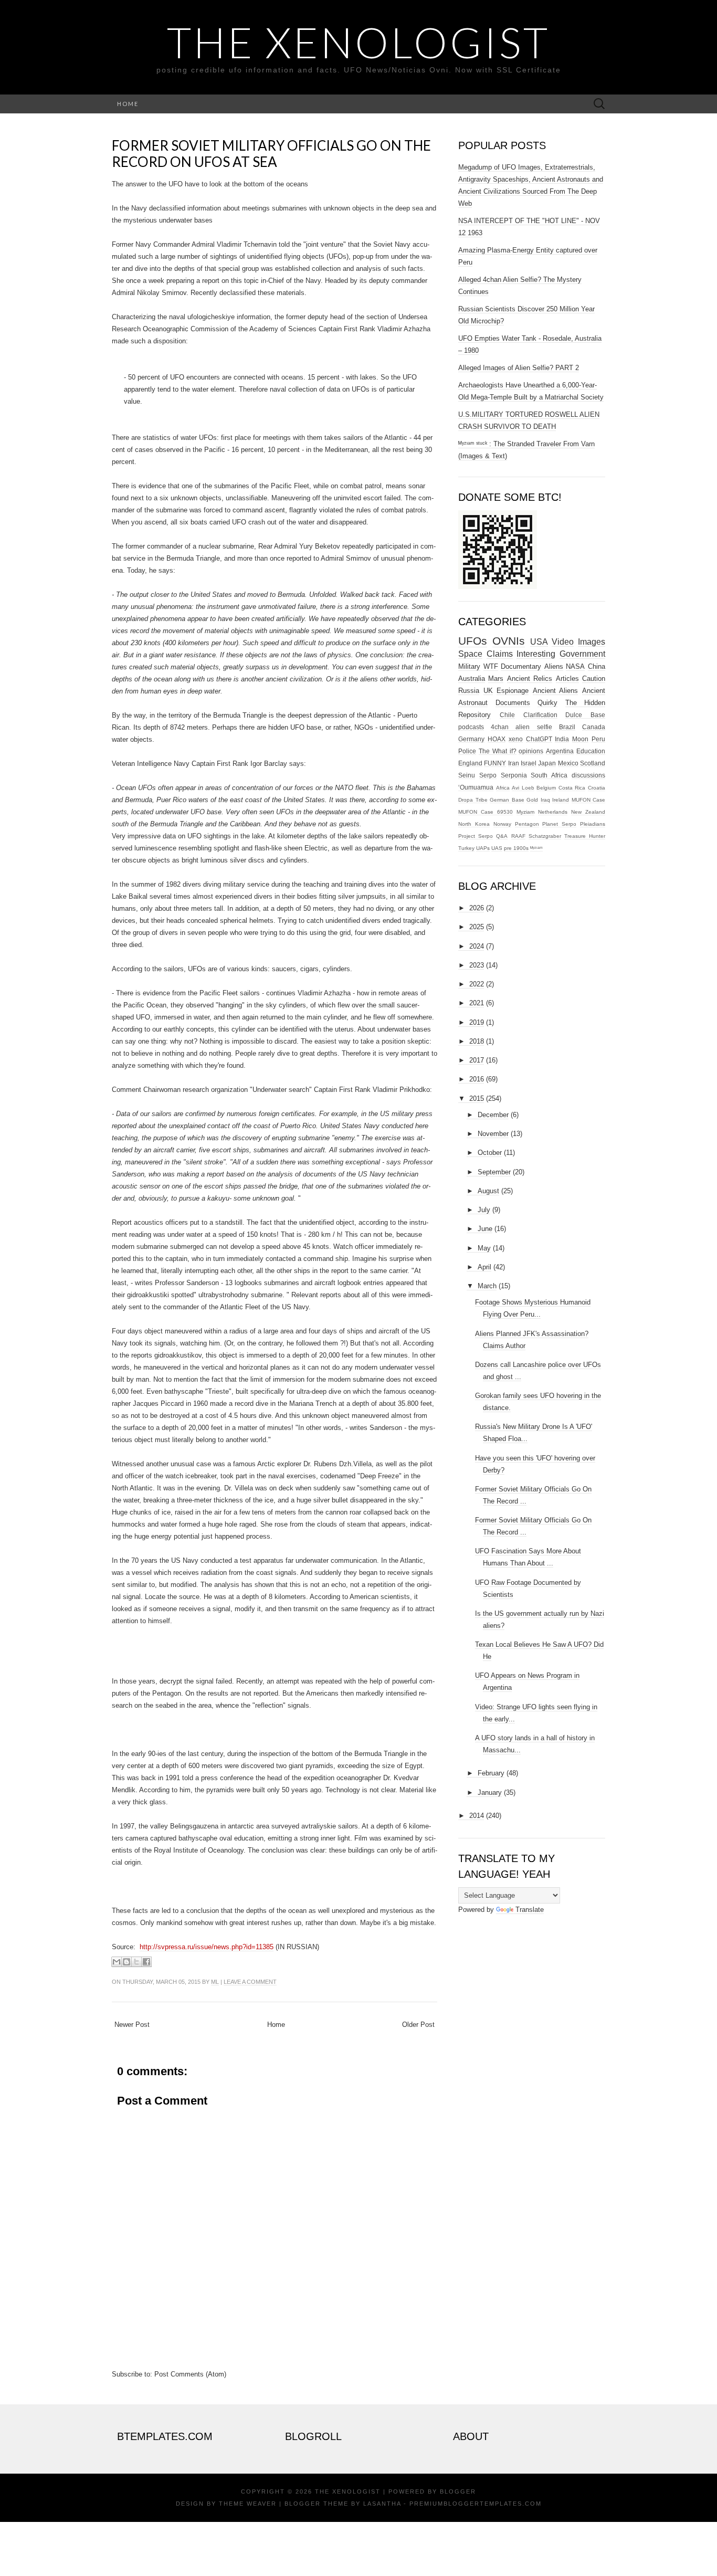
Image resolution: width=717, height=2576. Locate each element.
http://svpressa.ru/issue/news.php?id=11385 (207, 1947)
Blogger (458, 2491)
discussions (588, 775)
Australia (472, 679)
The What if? (498, 751)
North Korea (474, 824)
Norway (502, 824)
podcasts (471, 727)
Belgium (546, 788)
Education (591, 751)
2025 (477, 927)
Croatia (597, 788)
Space (470, 654)
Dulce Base (585, 715)
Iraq (545, 800)
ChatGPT (539, 739)
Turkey (466, 848)
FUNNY (495, 763)
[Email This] (117, 1962)
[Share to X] (136, 1962)
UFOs (473, 641)
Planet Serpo (559, 824)
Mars (496, 679)
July (484, 1210)
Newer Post (132, 2025)
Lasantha (382, 2504)
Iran (514, 763)
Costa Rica (572, 788)
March (487, 1286)
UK (488, 691)
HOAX (497, 739)
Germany (471, 739)
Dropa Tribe (473, 800)
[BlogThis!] (126, 1962)
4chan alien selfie (521, 727)
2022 (477, 984)
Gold (532, 800)
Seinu (467, 775)
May (484, 1248)
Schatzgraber (545, 836)
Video (563, 642)
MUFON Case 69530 (486, 812)
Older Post (418, 2025)
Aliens (554, 666)
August (488, 1191)
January (490, 1792)
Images (592, 642)
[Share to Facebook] (146, 1962)
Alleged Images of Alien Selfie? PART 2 (519, 368)
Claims (500, 654)
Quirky (547, 703)
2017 (477, 1060)
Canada (594, 727)
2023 (477, 965)
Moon (580, 739)
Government (582, 654)
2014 (477, 1816)
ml (215, 1982)
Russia (469, 691)
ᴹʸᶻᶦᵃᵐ (536, 848)
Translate (530, 1910)
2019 (477, 1022)
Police (467, 751)
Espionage (513, 691)
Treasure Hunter (585, 836)
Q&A (502, 836)
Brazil (567, 727)
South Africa (549, 775)
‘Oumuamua (476, 787)
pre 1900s (516, 848)
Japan (547, 763)
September (494, 1172)
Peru (598, 739)
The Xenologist (358, 42)
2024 (477, 946)
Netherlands (553, 812)
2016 (477, 1079)
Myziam (525, 812)
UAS (497, 848)
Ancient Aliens (556, 691)
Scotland (593, 763)
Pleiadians (593, 824)
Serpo (488, 775)
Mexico (568, 763)
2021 (477, 1003)
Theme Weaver (248, 2504)
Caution (594, 679)
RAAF (518, 836)
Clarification (540, 715)
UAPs (483, 848)
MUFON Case (589, 800)
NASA (575, 666)
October (490, 1153)
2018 (477, 1041)
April (484, 1267)
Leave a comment (250, 1982)
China (597, 666)
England (470, 763)
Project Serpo (476, 836)
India (562, 739)
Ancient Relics (530, 679)
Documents (513, 703)
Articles (567, 679)
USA (539, 642)
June (485, 1229)
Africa (503, 788)
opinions (531, 751)
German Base (507, 800)
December (493, 1115)
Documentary (521, 666)
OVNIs (509, 641)
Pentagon (527, 824)
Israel (529, 763)
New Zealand (588, 812)
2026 (477, 908)
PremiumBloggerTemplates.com (476, 2504)
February (491, 1773)
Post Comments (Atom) (190, 2374)
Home (128, 104)
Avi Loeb (523, 788)
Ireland (561, 800)
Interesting (536, 654)
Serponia (514, 775)
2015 (477, 1098)
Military (469, 666)
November (493, 1134)
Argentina (560, 751)
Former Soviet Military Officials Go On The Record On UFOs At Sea (271, 154)
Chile (507, 715)
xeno (516, 739)
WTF (491, 666)
